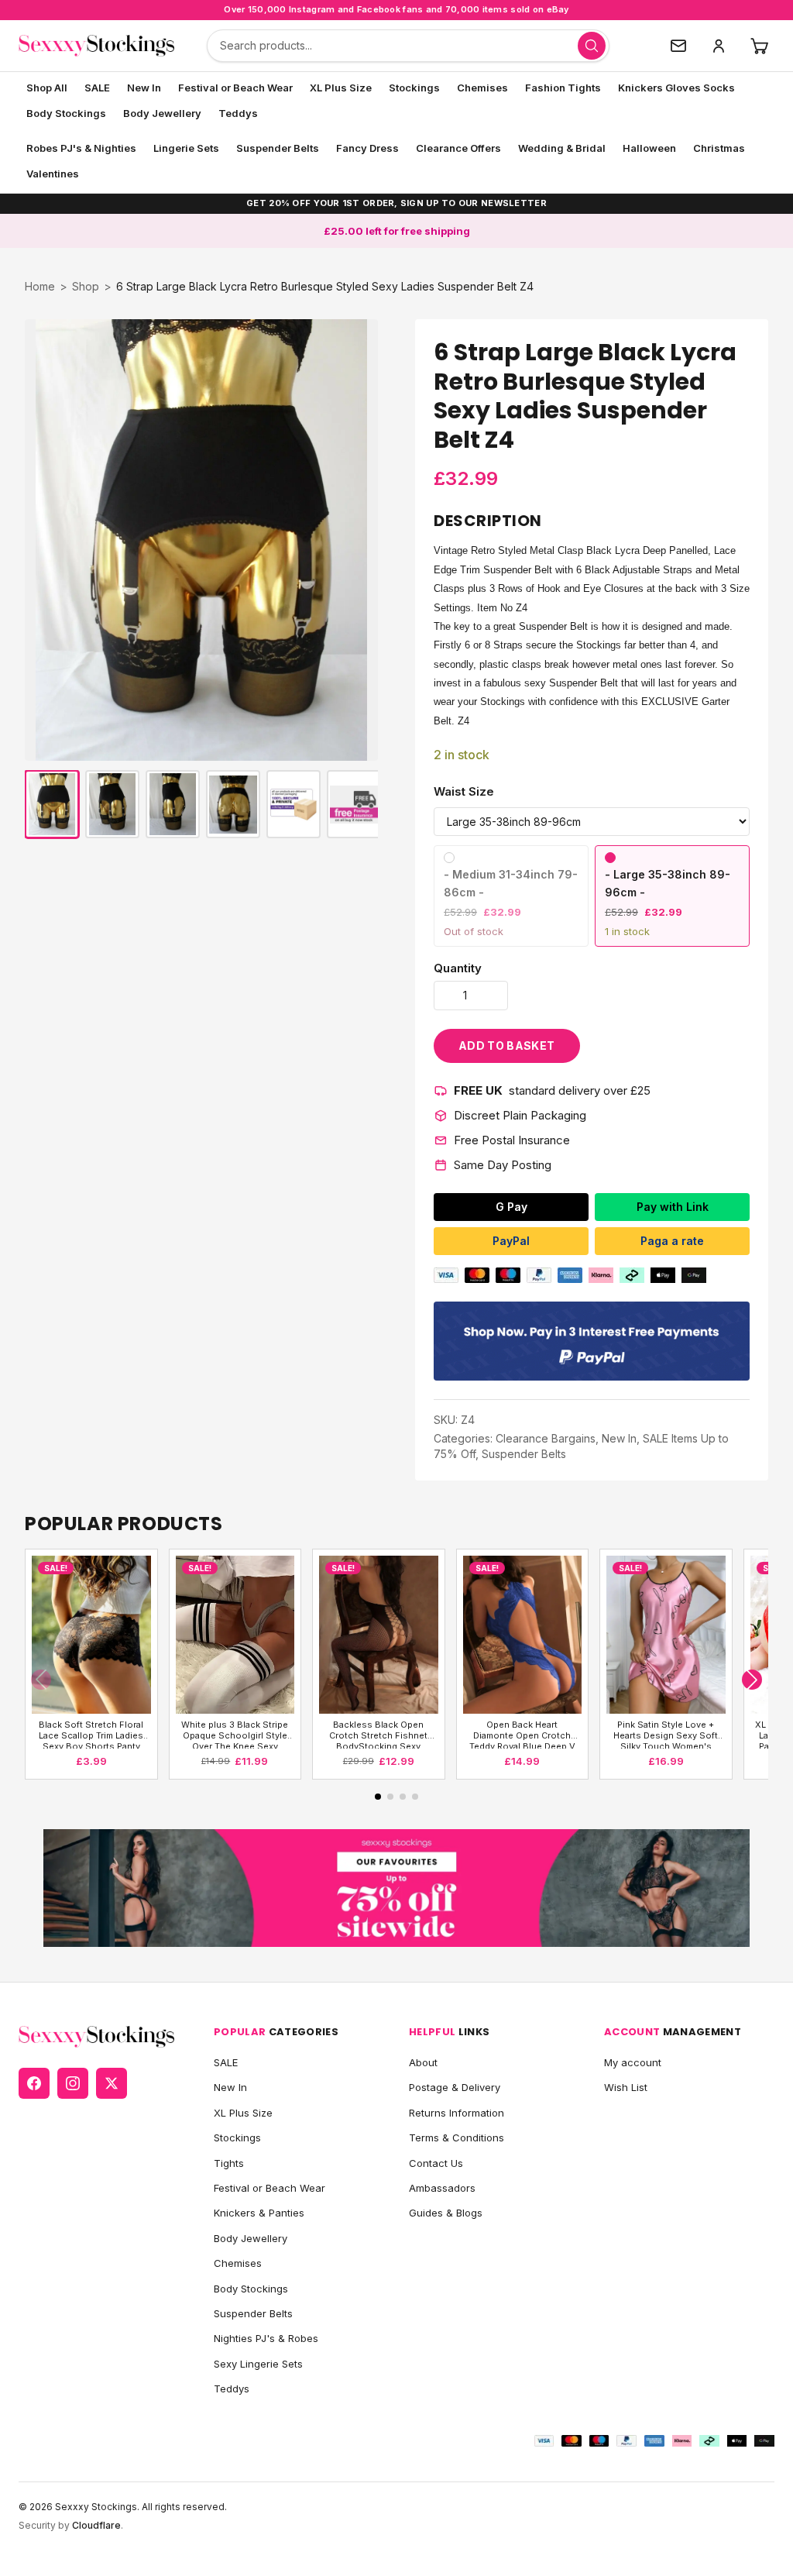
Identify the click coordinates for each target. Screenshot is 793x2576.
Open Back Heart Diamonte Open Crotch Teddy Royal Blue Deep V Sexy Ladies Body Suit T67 (522, 1734)
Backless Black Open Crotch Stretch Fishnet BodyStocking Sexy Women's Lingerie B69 (378, 1734)
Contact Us (436, 2163)
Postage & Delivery (455, 2087)
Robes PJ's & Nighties (81, 148)
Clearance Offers (458, 148)
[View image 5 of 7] (294, 804)
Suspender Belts (278, 148)
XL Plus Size (341, 88)
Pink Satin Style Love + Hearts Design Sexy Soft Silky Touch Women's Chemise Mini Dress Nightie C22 (666, 1734)
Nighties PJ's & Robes (266, 2338)
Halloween (649, 148)
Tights (229, 2163)
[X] (112, 2083)
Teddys (238, 113)
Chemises (482, 88)
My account (633, 2062)
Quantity (458, 968)
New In (144, 88)
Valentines (53, 174)
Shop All (47, 88)
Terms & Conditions (457, 2137)
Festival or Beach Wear (235, 88)
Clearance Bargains (546, 1438)
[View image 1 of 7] (52, 804)
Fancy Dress (367, 148)
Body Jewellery (162, 113)
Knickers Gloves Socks (676, 88)
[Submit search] (592, 46)
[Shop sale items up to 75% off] (396, 1888)
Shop (86, 286)
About (423, 2062)
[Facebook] (34, 2083)
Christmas (719, 148)
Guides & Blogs (446, 2213)
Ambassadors (442, 2188)
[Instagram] (73, 2083)
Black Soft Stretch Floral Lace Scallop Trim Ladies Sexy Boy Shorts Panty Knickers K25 (91, 1734)
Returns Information (457, 2113)
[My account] (719, 46)
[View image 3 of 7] (173, 804)
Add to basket (507, 1046)
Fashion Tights (563, 88)
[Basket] (759, 46)
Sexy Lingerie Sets (258, 2364)
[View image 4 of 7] (233, 804)
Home (40, 286)
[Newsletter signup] (678, 46)
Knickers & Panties (259, 2213)
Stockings (414, 88)
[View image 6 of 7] (354, 804)
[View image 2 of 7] (112, 804)
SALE (97, 88)
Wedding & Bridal (562, 148)
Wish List (626, 2087)
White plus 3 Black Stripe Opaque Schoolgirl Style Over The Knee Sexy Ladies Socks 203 (235, 1734)
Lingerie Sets (186, 148)
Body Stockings (66, 113)
